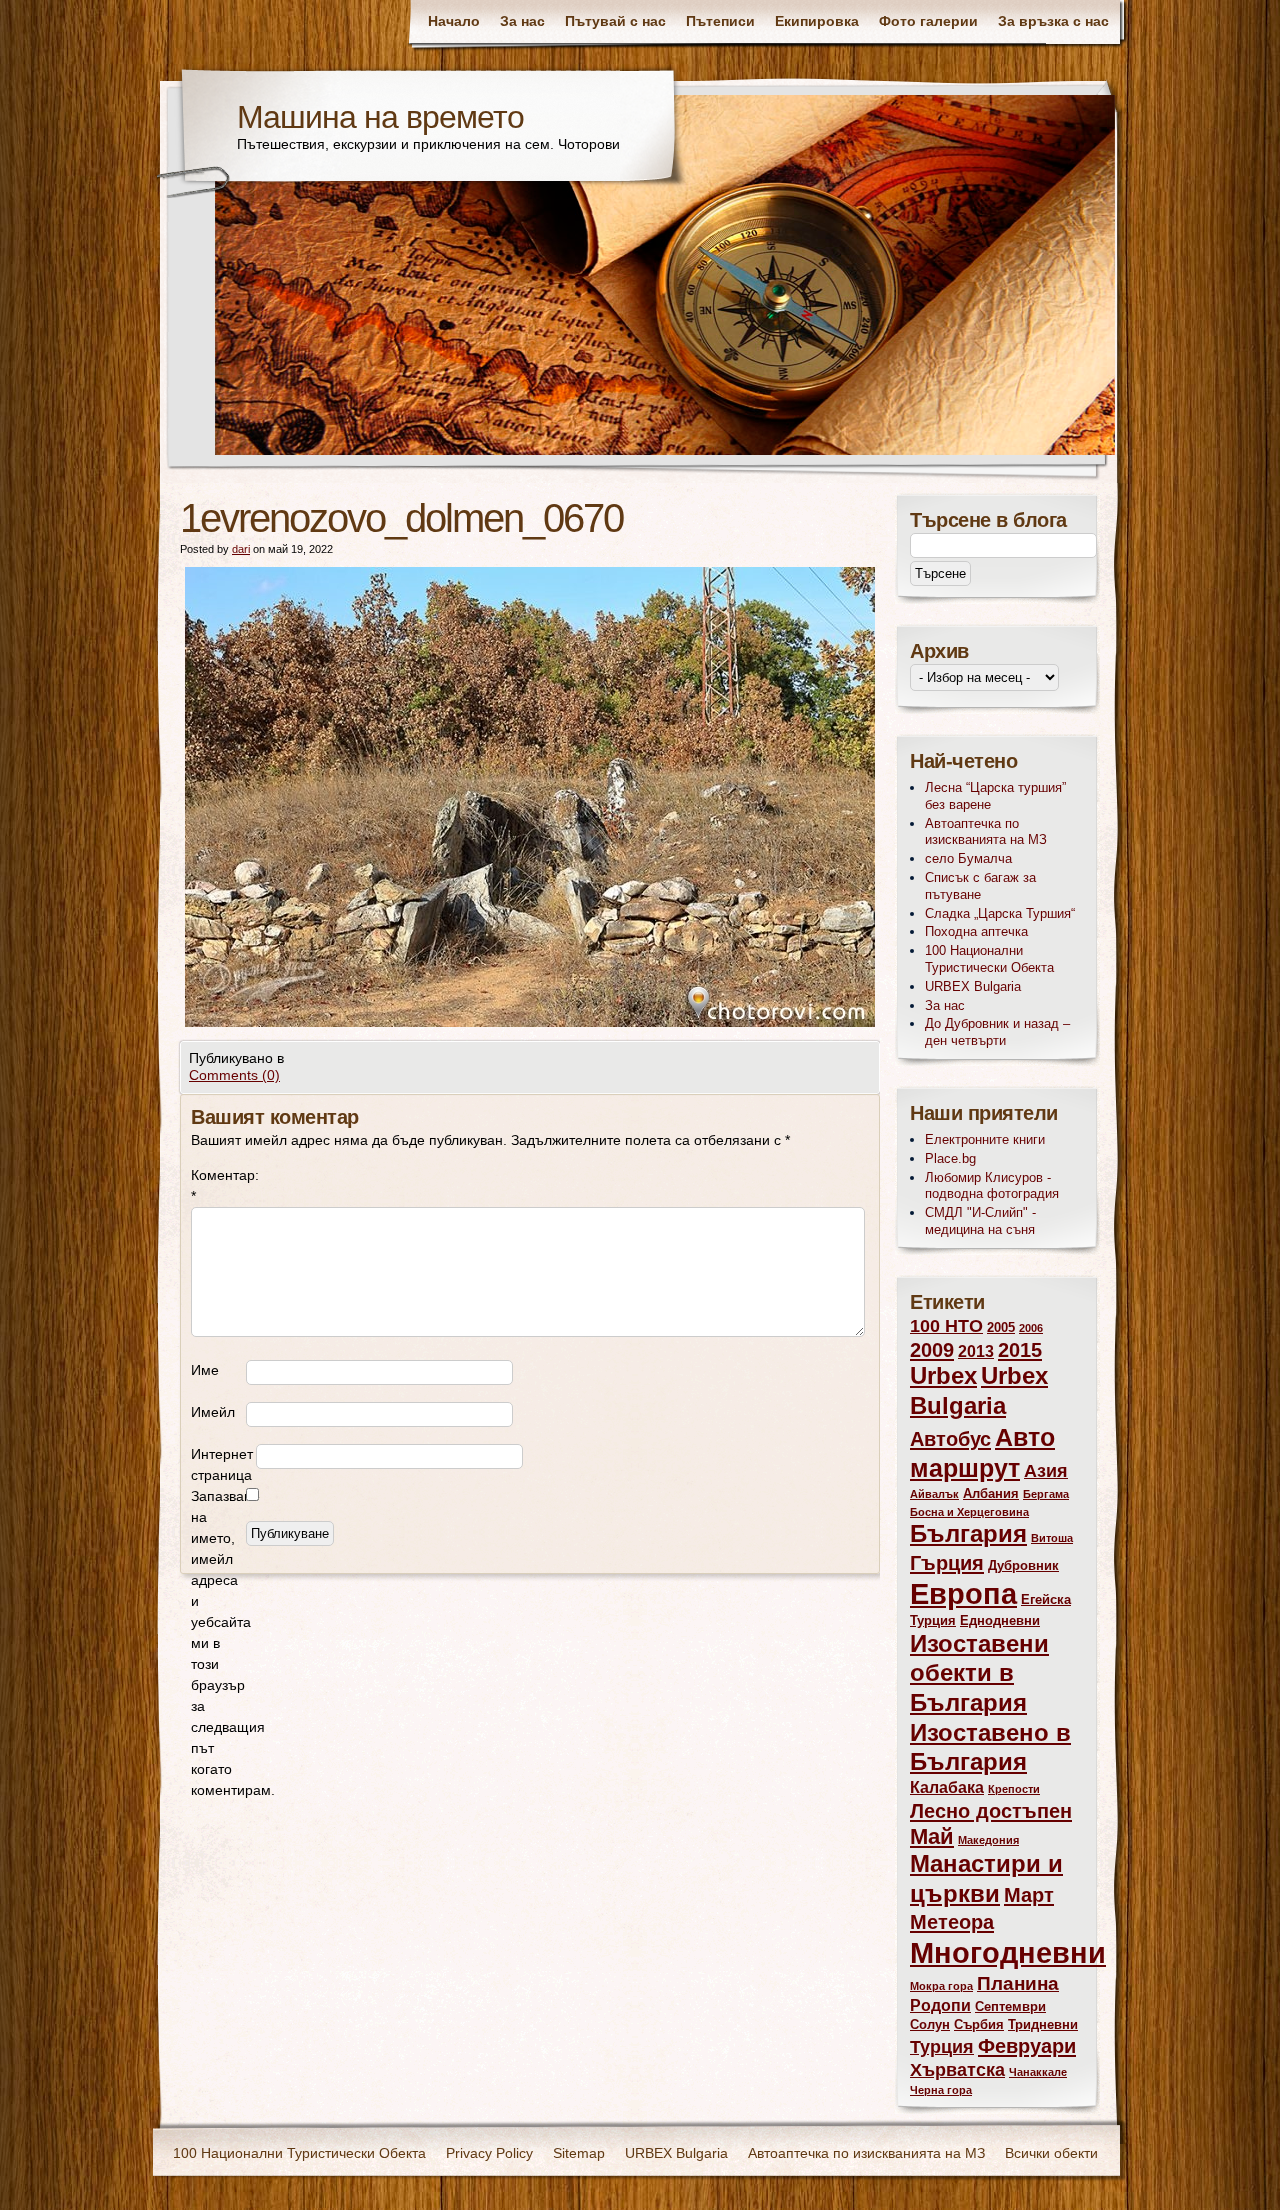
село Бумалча (968, 858)
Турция (942, 2047)
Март (1029, 1894)
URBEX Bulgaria (973, 986)
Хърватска (957, 2070)
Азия (1046, 1471)
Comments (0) (234, 1075)
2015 (1020, 1349)
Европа (963, 1594)
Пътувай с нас (615, 21)
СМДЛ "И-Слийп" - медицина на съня (980, 1221)
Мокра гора (941, 1986)
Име (205, 1370)
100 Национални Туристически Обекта (989, 959)
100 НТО (946, 1326)
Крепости (1014, 1789)
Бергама (1046, 1494)
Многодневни (1008, 1952)
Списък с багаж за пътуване (980, 886)
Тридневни (1043, 2024)
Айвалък (934, 1494)
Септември (1010, 2006)
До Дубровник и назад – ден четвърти (997, 1032)
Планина (1018, 1983)
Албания (991, 1493)
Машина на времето (380, 117)
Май (932, 1836)
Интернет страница (222, 1464)
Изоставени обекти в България (979, 1673)
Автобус (950, 1438)
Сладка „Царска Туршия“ (1000, 913)
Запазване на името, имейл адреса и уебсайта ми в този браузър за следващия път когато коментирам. (218, 1643)
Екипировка (817, 21)
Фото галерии (928, 21)
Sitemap (579, 2153)
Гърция (947, 1562)
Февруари (1027, 2045)
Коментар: (218, 1185)
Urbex (943, 1376)
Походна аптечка (976, 931)
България (968, 1534)
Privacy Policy (489, 2153)
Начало (454, 21)
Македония (988, 1840)
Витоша (1052, 1538)
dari (241, 549)
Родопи (940, 2005)
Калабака (947, 1787)
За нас (522, 21)
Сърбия (979, 2024)
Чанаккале (1038, 2072)
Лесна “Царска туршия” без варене (995, 796)
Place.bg (950, 1158)
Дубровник (1023, 1565)
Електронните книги (985, 1139)
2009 (932, 1349)
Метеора (952, 1921)
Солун (930, 2024)
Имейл (213, 1412)
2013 (976, 1351)
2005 (1001, 1327)
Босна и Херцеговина (969, 1512)
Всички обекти (1051, 2153)
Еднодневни (1000, 1620)
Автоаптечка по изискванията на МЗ (986, 832)
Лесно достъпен (991, 1810)
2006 (1031, 1328)
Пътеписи (720, 21)
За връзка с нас (1053, 21)
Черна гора (941, 2090)
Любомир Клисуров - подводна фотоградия (992, 1186)
